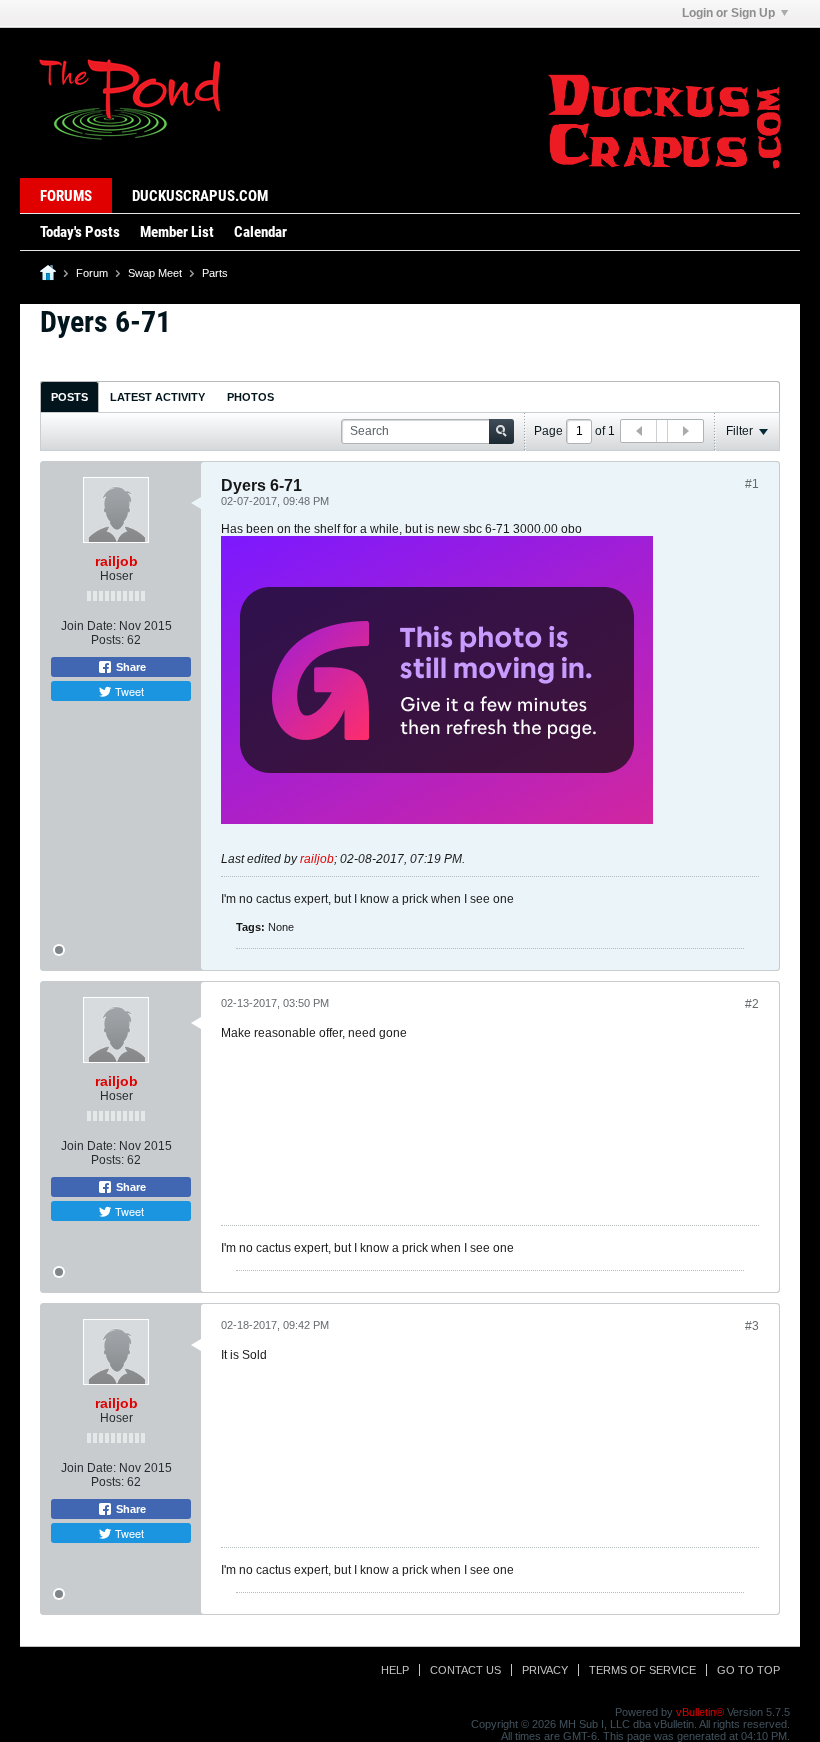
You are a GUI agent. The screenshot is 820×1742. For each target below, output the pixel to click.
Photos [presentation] (250, 397)
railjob (116, 561)
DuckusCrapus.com (200, 196)
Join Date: (88, 626)
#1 (752, 484)
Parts (215, 273)
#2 (752, 1004)
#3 (752, 1326)
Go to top (748, 1670)
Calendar (260, 232)
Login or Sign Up (728, 13)
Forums (66, 196)
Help (395, 1670)
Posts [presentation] (69, 397)
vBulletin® (700, 1712)
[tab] (69, 396)
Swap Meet (155, 273)
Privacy (545, 1670)
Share (129, 667)
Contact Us (465, 1670)
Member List (177, 232)
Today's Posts (80, 232)
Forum (92, 273)
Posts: (107, 640)
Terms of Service (642, 1670)
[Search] (501, 431)
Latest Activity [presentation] (157, 397)
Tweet (128, 691)
